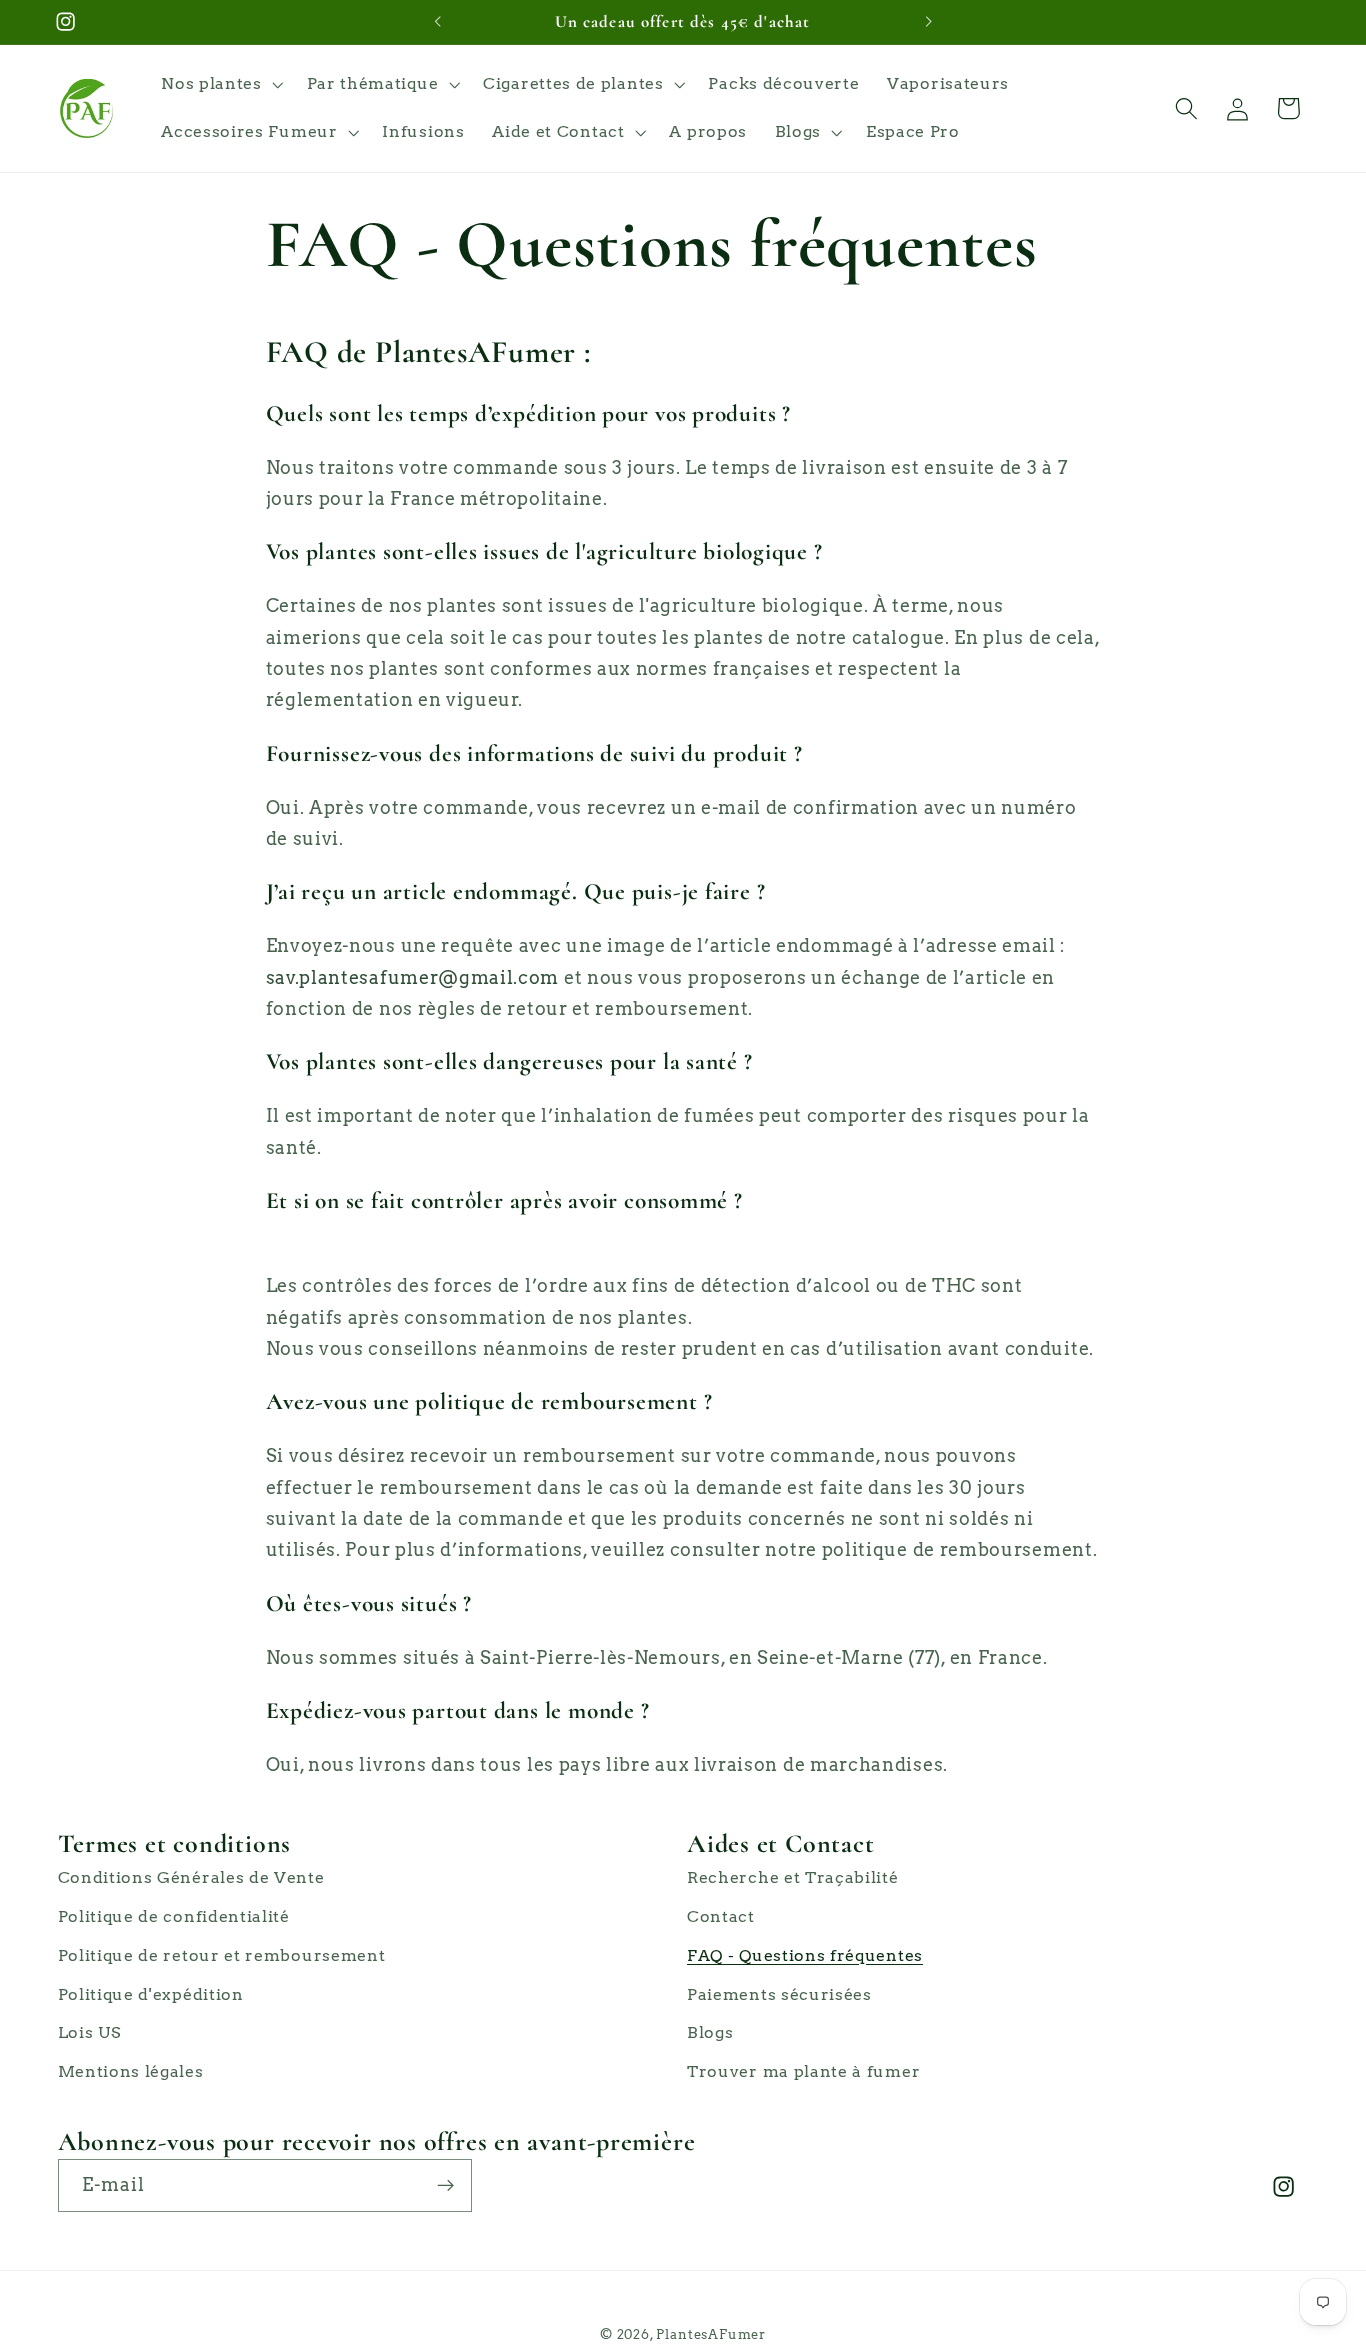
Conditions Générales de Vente (191, 1877)
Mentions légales (131, 2071)
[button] (219, 85)
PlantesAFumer (710, 2334)
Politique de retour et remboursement (222, 1955)
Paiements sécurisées (779, 1994)
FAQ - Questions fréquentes (805, 1955)
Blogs (710, 2032)
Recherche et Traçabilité (793, 1877)
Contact (721, 1916)
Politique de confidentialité (174, 1916)
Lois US (89, 2032)
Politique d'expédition (151, 1994)
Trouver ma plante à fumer (803, 2071)
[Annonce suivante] (928, 22)
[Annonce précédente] (438, 22)
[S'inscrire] (445, 2186)
